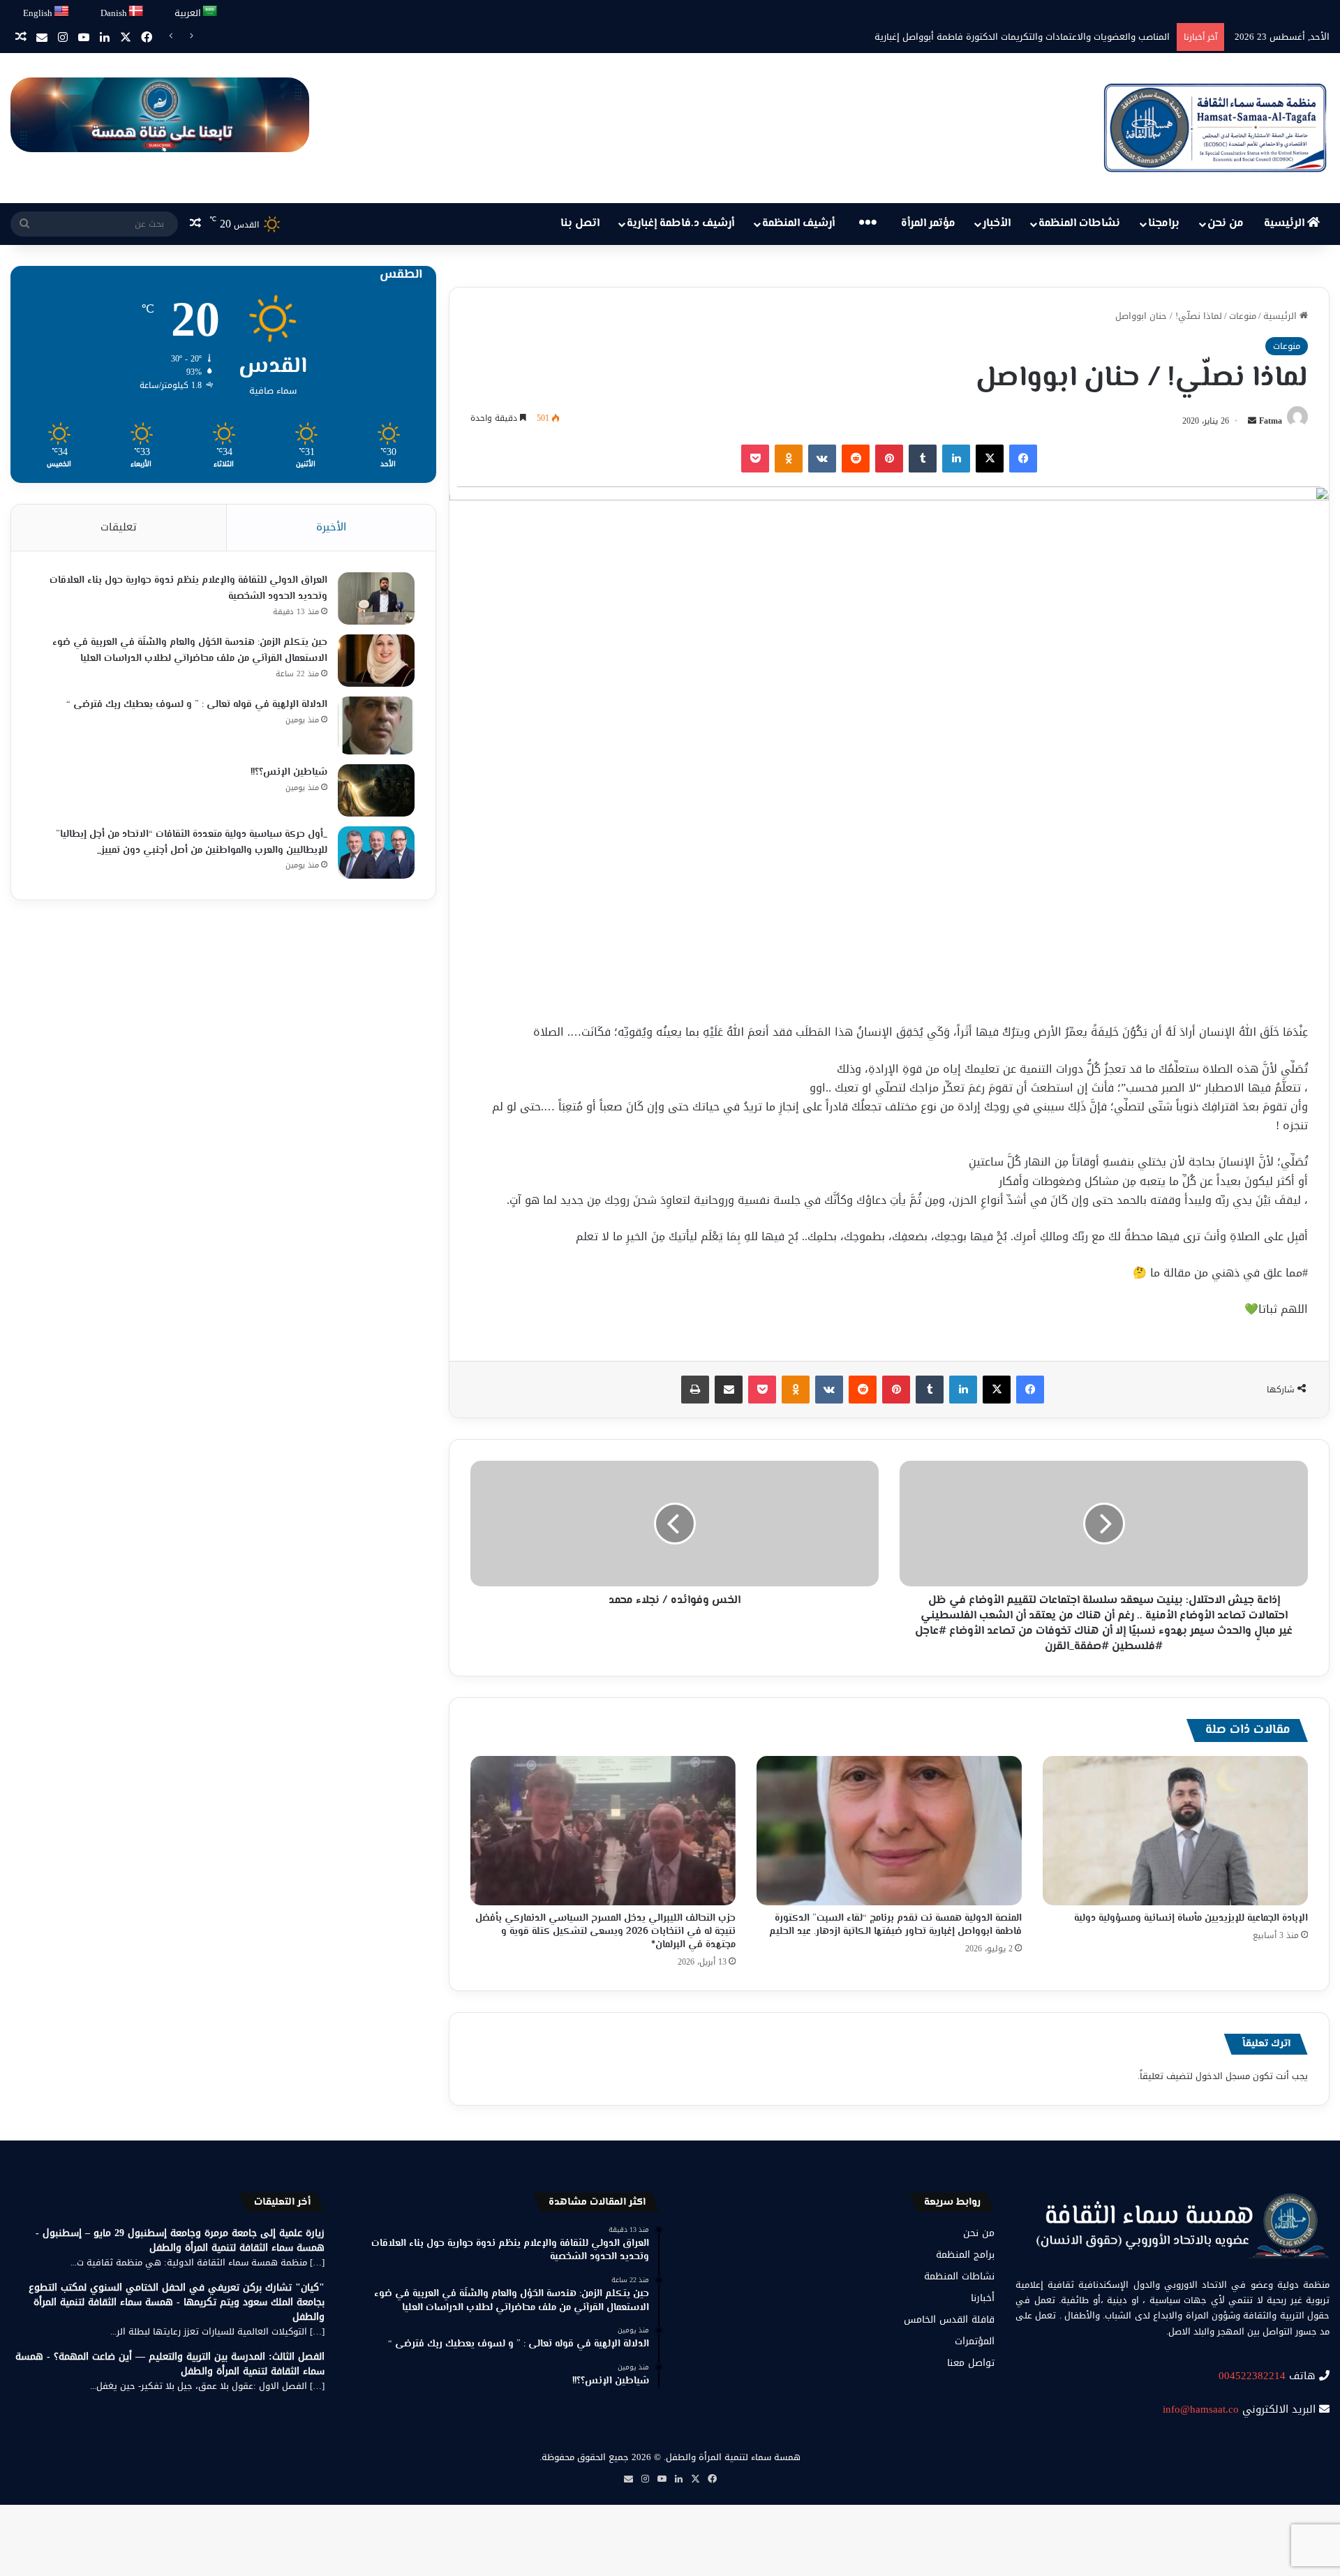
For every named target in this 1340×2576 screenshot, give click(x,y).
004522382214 (1252, 2376)
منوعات (1243, 316)
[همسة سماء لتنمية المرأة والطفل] (1215, 128)
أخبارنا (983, 2298)
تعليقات (119, 527)
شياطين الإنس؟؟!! (289, 773)
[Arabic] (210, 12)
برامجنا (1164, 224)
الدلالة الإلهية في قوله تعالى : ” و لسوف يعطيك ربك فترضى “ (197, 705)
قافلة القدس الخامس (949, 2320)
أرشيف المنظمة (798, 224)
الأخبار (997, 224)
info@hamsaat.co (1201, 2409)
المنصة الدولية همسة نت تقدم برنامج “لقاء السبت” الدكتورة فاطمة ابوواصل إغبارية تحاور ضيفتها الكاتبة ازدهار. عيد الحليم (895, 1925)
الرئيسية (1286, 224)
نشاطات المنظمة (1079, 224)
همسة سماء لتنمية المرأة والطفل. (732, 2457)
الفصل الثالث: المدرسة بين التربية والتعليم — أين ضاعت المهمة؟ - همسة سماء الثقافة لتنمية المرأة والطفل (170, 2364)
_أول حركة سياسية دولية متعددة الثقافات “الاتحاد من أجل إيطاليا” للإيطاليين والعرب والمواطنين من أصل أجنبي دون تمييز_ (192, 843)
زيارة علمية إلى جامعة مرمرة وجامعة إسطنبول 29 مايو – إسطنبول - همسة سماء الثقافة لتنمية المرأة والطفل (180, 2240)
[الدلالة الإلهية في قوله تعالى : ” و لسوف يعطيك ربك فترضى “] (376, 725)
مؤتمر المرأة (928, 224)
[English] (62, 12)
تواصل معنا (971, 2363)
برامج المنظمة (965, 2255)
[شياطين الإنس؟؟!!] (376, 790)
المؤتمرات (975, 2341)
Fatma (1271, 421)
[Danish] (136, 12)
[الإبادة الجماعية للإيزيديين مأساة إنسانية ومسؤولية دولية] (1175, 1831)
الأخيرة (331, 527)
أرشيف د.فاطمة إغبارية (680, 224)
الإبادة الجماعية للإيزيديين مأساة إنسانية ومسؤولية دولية (1191, 1919)
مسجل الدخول (1223, 2076)
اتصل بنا (580, 224)
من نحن (1226, 224)
